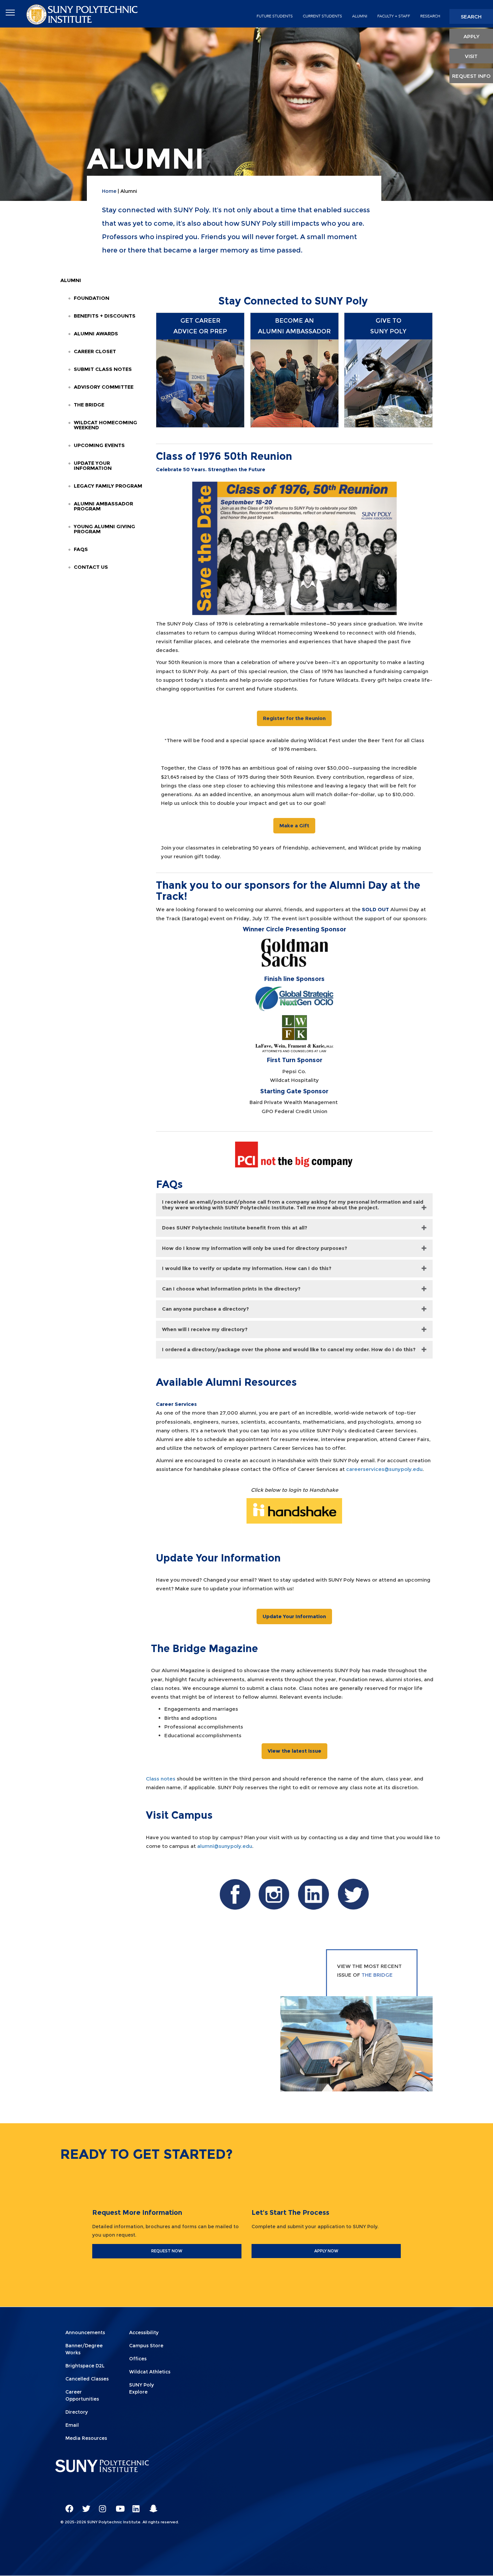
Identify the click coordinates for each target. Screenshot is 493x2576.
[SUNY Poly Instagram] (101, 2506)
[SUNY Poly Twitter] (84, 2506)
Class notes (161, 1779)
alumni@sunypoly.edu (225, 1846)
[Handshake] (294, 1510)
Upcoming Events (99, 445)
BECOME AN (294, 321)
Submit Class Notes (103, 369)
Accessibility (144, 2333)
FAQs (81, 549)
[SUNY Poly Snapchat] (151, 2506)
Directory (77, 2412)
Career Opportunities (82, 2395)
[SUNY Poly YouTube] (117, 2506)
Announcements (85, 2333)
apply (471, 36)
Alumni (71, 280)
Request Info (471, 76)
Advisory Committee (104, 387)
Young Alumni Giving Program (104, 529)
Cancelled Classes (87, 2379)
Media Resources (86, 2438)
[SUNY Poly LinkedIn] (134, 2506)
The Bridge (89, 405)
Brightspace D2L (85, 2366)
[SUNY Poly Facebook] (67, 2506)
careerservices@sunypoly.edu (384, 1469)
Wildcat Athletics (150, 2372)
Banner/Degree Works (84, 2349)
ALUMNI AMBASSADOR (294, 331)
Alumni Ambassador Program (103, 506)
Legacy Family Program (108, 486)
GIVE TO (389, 321)
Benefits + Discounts (105, 316)
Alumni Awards (96, 334)
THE (367, 1975)
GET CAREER (200, 321)
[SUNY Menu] (10, 13)
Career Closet (95, 351)
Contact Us (91, 567)
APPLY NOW (326, 2251)
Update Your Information (93, 465)
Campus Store (146, 2346)
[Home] (83, 14)
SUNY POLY (388, 331)
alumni (360, 16)
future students (275, 16)
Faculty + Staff (394, 16)
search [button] (471, 17)
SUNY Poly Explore (142, 2388)
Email (72, 2425)
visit (471, 56)
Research (430, 16)
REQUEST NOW (167, 2251)
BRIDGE (383, 1975)
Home (109, 191)
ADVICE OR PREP (200, 331)
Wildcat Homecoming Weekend (105, 425)
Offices (138, 2359)
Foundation (92, 298)
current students (322, 16)
